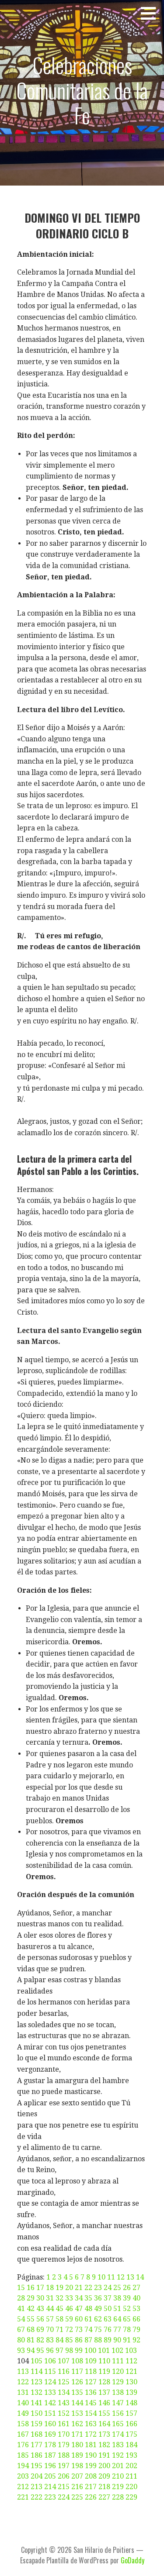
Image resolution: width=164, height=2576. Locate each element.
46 (69, 2309)
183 (118, 2445)
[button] (151, 13)
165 (118, 2424)
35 (88, 2298)
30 (40, 2298)
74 (88, 2330)
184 (131, 2445)
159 (37, 2424)
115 (50, 2371)
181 (91, 2445)
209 (104, 2476)
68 (31, 2330)
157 (131, 2413)
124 (50, 2382)
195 (37, 2466)
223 (50, 2497)
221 (23, 2497)
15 (21, 2288)
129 (118, 2382)
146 (104, 2403)
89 (108, 2340)
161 (64, 2424)
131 (23, 2392)
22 (88, 2288)
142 (50, 2403)
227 (104, 2497)
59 (69, 2319)
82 (40, 2340)
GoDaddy (133, 2560)
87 (88, 2340)
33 (69, 2298)
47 (79, 2309)
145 (91, 2403)
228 (118, 2497)
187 (50, 2455)
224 (64, 2497)
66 (136, 2319)
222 (37, 2497)
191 (104, 2455)
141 (37, 2403)
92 (136, 2340)
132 (37, 2392)
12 (121, 2277)
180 (77, 2445)
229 (131, 2497)
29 (31, 2298)
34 (79, 2298)
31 (50, 2298)
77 (117, 2330)
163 (91, 2424)
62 (98, 2319)
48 (88, 2309)
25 (117, 2288)
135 (77, 2392)
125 (64, 2382)
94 (31, 2350)
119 (104, 2371)
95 (40, 2350)
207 (77, 2476)
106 (50, 2361)
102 (117, 2350)
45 (59, 2309)
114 (37, 2371)
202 (131, 2466)
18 (50, 2288)
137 (104, 2392)
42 (31, 2309)
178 (50, 2445)
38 (117, 2298)
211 (131, 2476)
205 (50, 2476)
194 (23, 2466)
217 (91, 2487)
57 (50, 2319)
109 (91, 2361)
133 (50, 2392)
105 (37, 2361)
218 (104, 2487)
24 (108, 2288)
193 (131, 2455)
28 (21, 2298)
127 (91, 2382)
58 (59, 2319)
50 (108, 2309)
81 (31, 2340)
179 (64, 2445)
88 (98, 2340)
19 (59, 2288)
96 (50, 2350)
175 (131, 2434)
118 (91, 2371)
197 (64, 2466)
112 (131, 2361)
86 (79, 2340)
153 (77, 2413)
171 (77, 2434)
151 (50, 2413)
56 (40, 2319)
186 (37, 2455)
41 (21, 2309)
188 (64, 2455)
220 (131, 2487)
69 (40, 2330)
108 (77, 2361)
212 (23, 2487)
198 (77, 2466)
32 (59, 2298)
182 (104, 2445)
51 (117, 2309)
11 (111, 2277)
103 (131, 2350)
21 (79, 2288)
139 (131, 2392)
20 (69, 2288)
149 (23, 2413)
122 (23, 2382)
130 (131, 2382)
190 (91, 2455)
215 (64, 2487)
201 (118, 2466)
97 (59, 2350)
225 (77, 2497)
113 (23, 2371)
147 (118, 2403)
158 (23, 2424)
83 (50, 2340)
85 (69, 2340)
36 (98, 2298)
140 (23, 2403)
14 (140, 2277)
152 (64, 2413)
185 (23, 2455)
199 (91, 2466)
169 (50, 2434)
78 (127, 2330)
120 (118, 2371)
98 (69, 2350)
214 (50, 2487)
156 (118, 2413)
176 (23, 2445)
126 (77, 2382)
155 (104, 2413)
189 (77, 2455)
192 (118, 2455)
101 (104, 2350)
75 (98, 2330)
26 (127, 2288)
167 (23, 2434)
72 (69, 2330)
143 (64, 2403)
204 (37, 2476)
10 (101, 2277)
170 (64, 2434)
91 (127, 2340)
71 (59, 2330)
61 (88, 2319)
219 (118, 2487)
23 (98, 2288)
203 (23, 2476)
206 (64, 2476)
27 (136, 2288)
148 (131, 2403)
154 (91, 2413)
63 (108, 2319)
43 (40, 2309)
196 (50, 2466)
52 (127, 2309)
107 (64, 2361)
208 (91, 2476)
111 (118, 2361)
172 (91, 2434)
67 (21, 2330)
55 (31, 2319)
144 (77, 2403)
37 (108, 2298)
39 (127, 2298)
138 (118, 2392)
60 (79, 2319)
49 (98, 2309)
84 (59, 2340)
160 (50, 2424)
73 (79, 2330)
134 (64, 2392)
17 (40, 2288)
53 (136, 2309)
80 (21, 2340)
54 (21, 2319)
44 (50, 2309)
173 (104, 2434)
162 (77, 2424)
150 (37, 2413)
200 (104, 2466)
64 (117, 2319)
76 (108, 2330)
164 (104, 2424)
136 (91, 2392)
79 (136, 2330)
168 (37, 2434)
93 (21, 2350)
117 (77, 2371)
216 (77, 2487)
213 (37, 2487)
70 (50, 2330)
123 (37, 2382)
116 (64, 2371)
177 (37, 2445)
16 (31, 2288)
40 (136, 2298)
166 (131, 2424)
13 (130, 2277)
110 (104, 2361)
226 (91, 2497)
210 (118, 2476)
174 (118, 2434)
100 (90, 2350)
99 (79, 2350)
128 (104, 2382)
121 (131, 2371)
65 (127, 2319)
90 (117, 2340)
